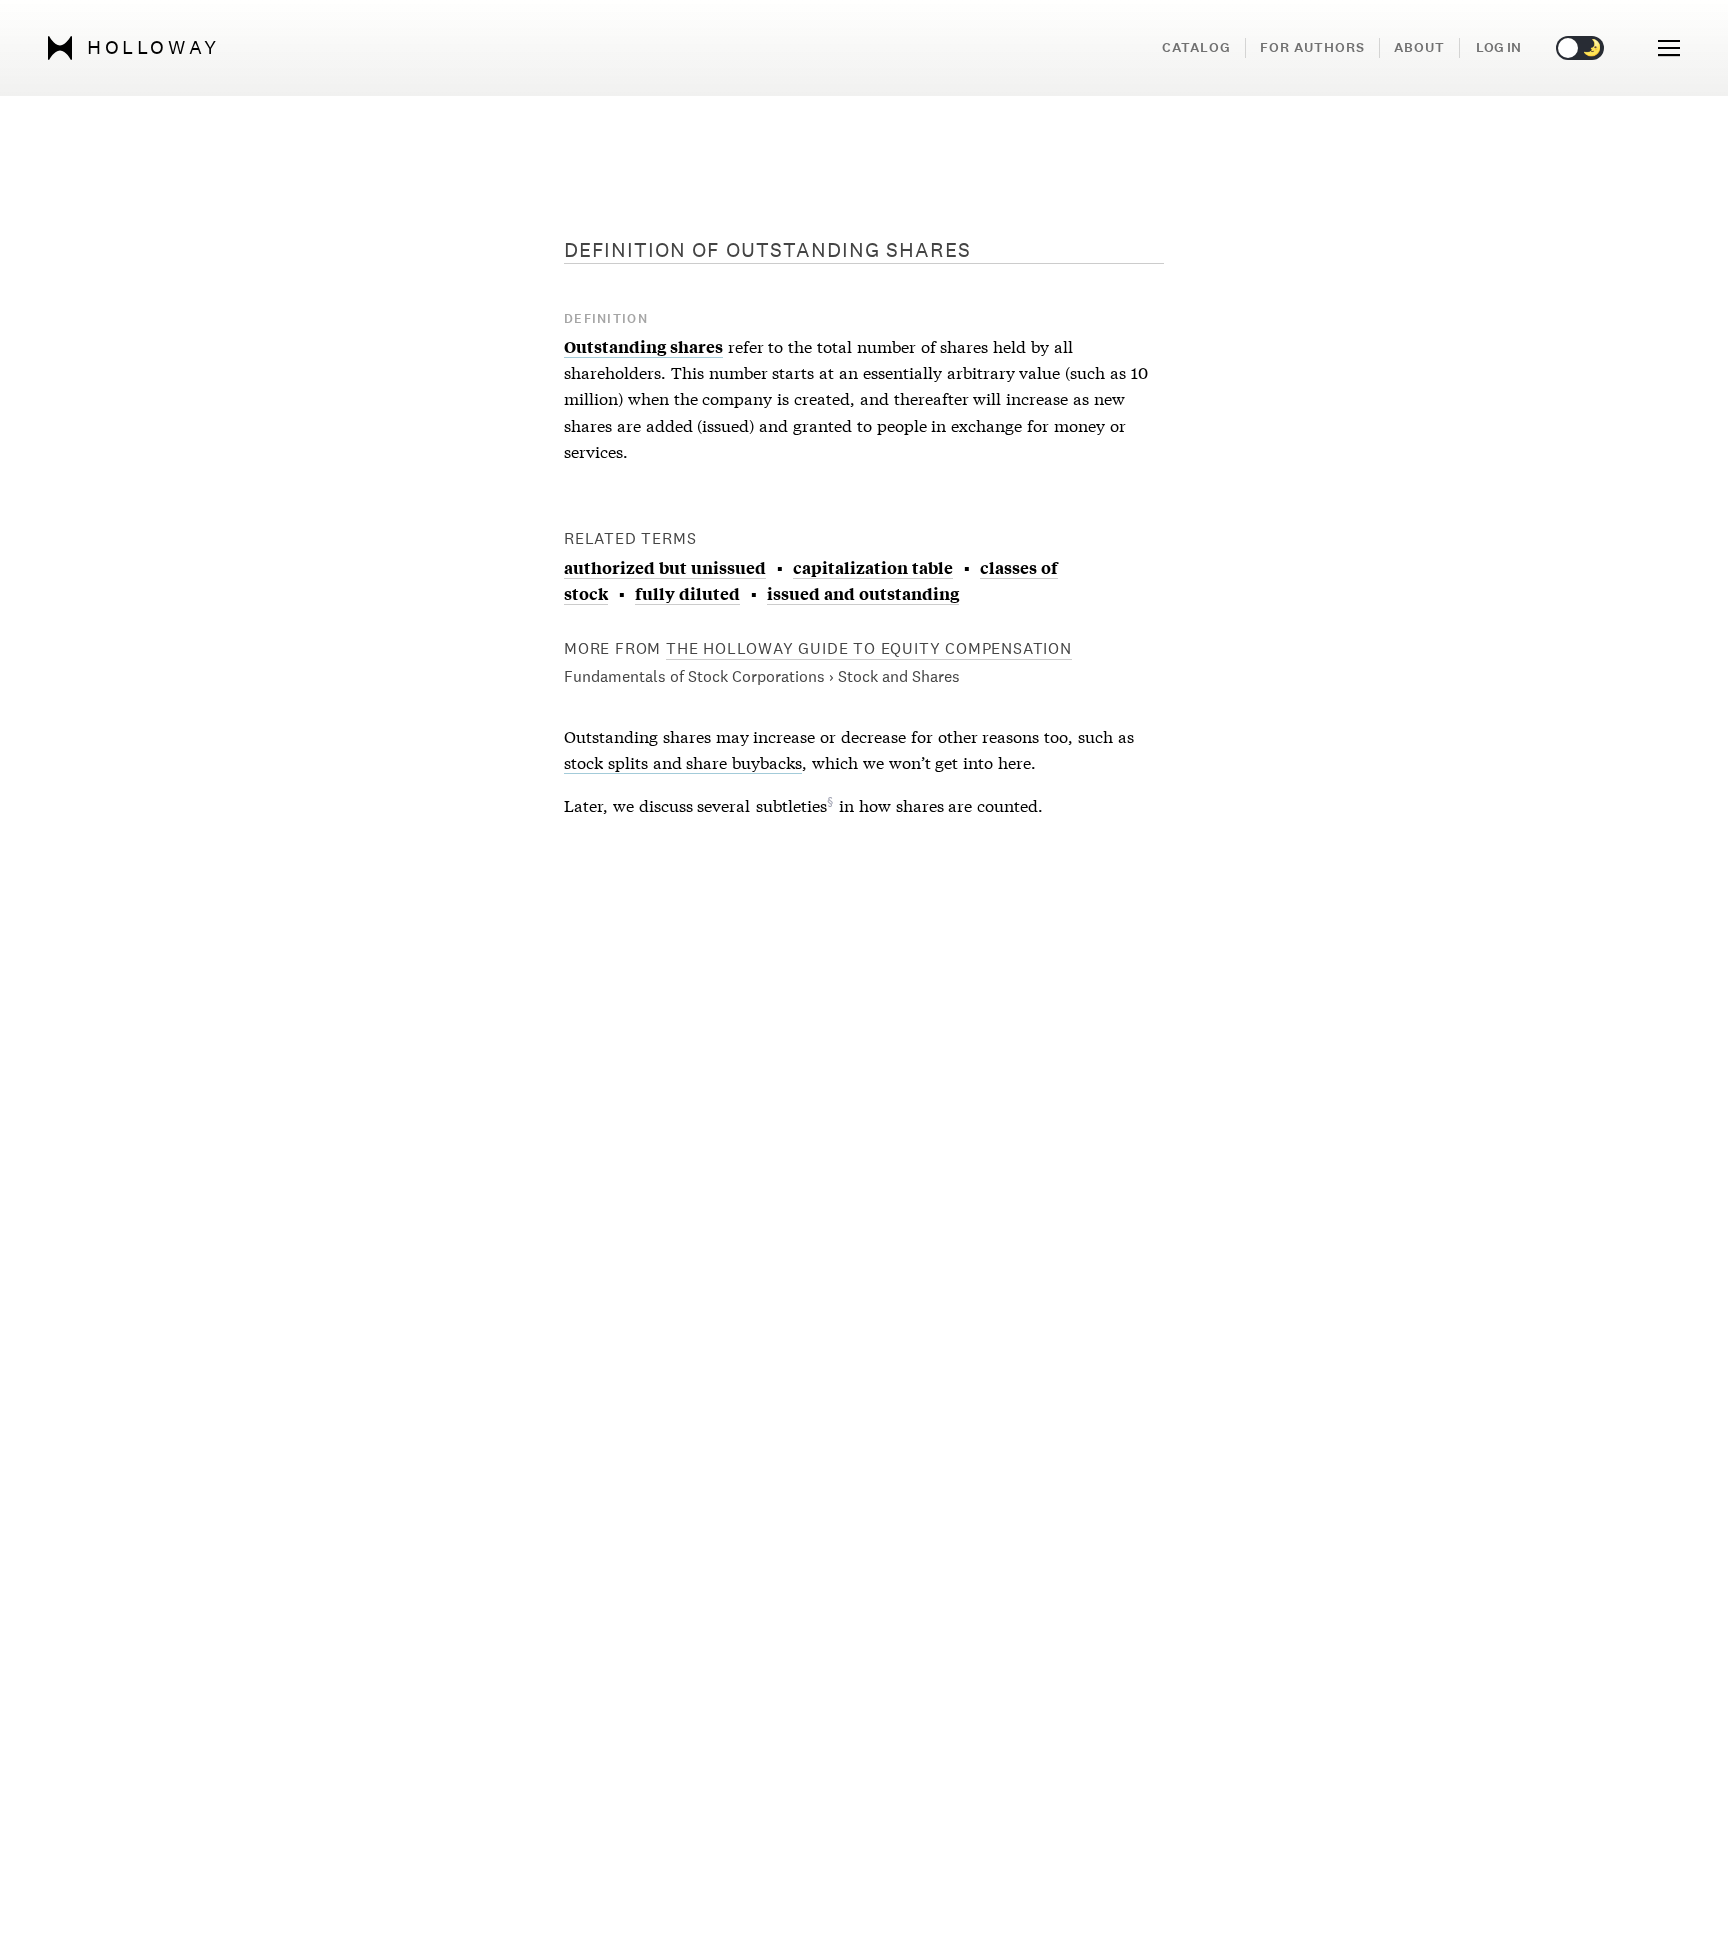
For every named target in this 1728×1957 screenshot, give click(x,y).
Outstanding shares (643, 346)
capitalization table (873, 567)
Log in (1498, 47)
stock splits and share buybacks (683, 761)
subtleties (791, 804)
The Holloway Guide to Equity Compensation (869, 648)
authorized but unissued (665, 567)
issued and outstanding (863, 593)
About (1419, 47)
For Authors (1312, 47)
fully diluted (687, 593)
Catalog (1196, 47)
